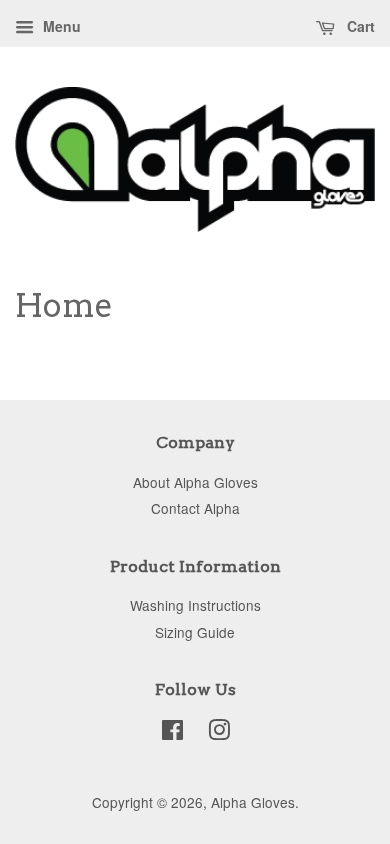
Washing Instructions (195, 605)
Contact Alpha (195, 508)
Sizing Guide (195, 632)
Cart (359, 26)
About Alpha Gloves (195, 482)
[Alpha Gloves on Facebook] (172, 733)
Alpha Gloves (253, 802)
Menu (60, 26)
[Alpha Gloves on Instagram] (219, 733)
